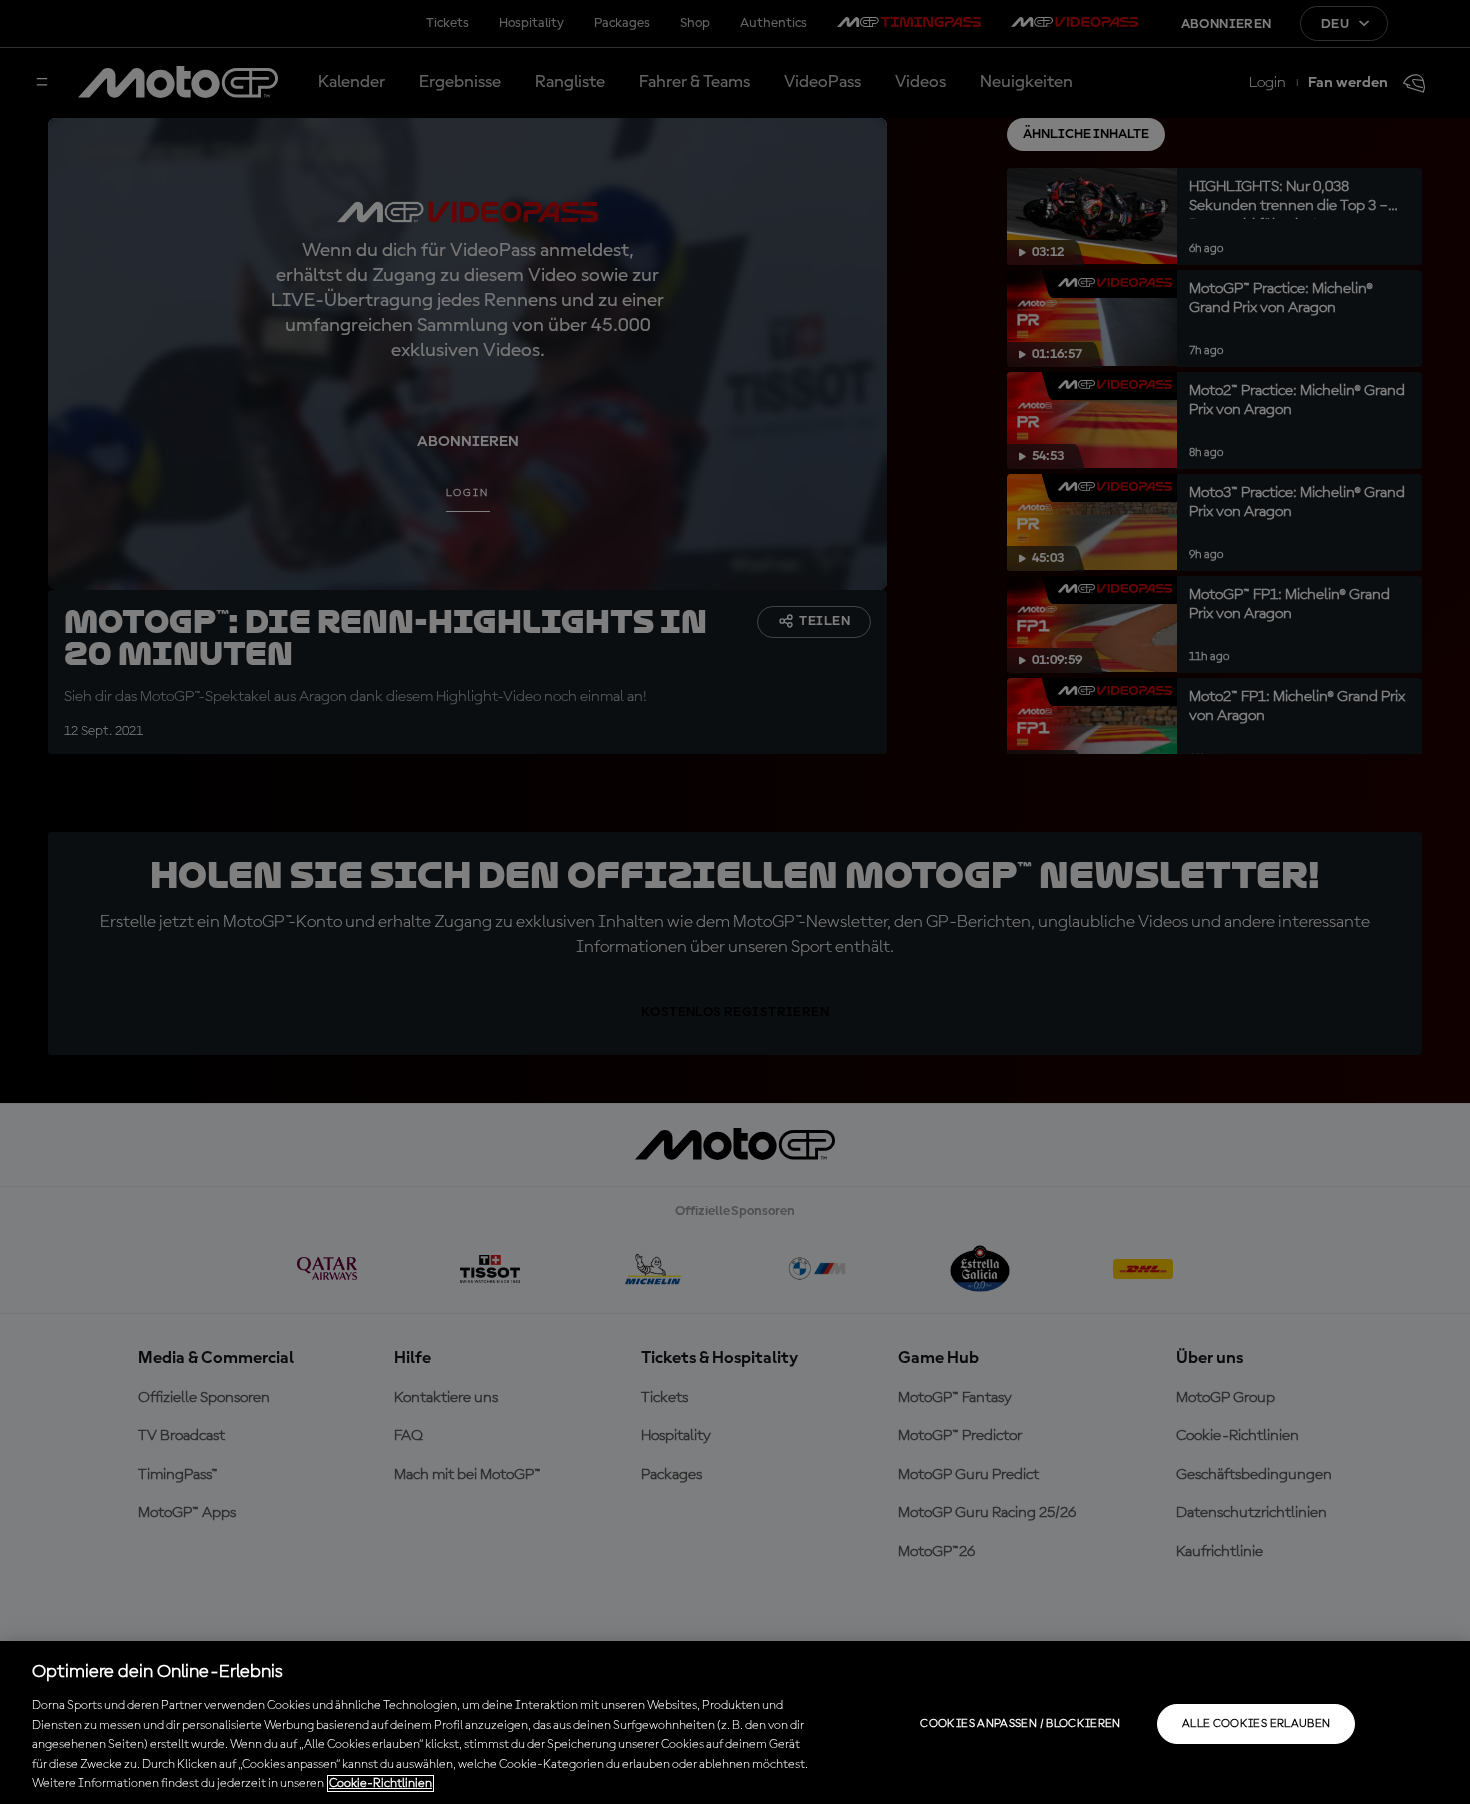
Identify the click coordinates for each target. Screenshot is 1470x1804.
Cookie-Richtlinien (380, 1783)
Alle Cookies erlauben (1256, 1724)
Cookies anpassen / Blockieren (1020, 1724)
